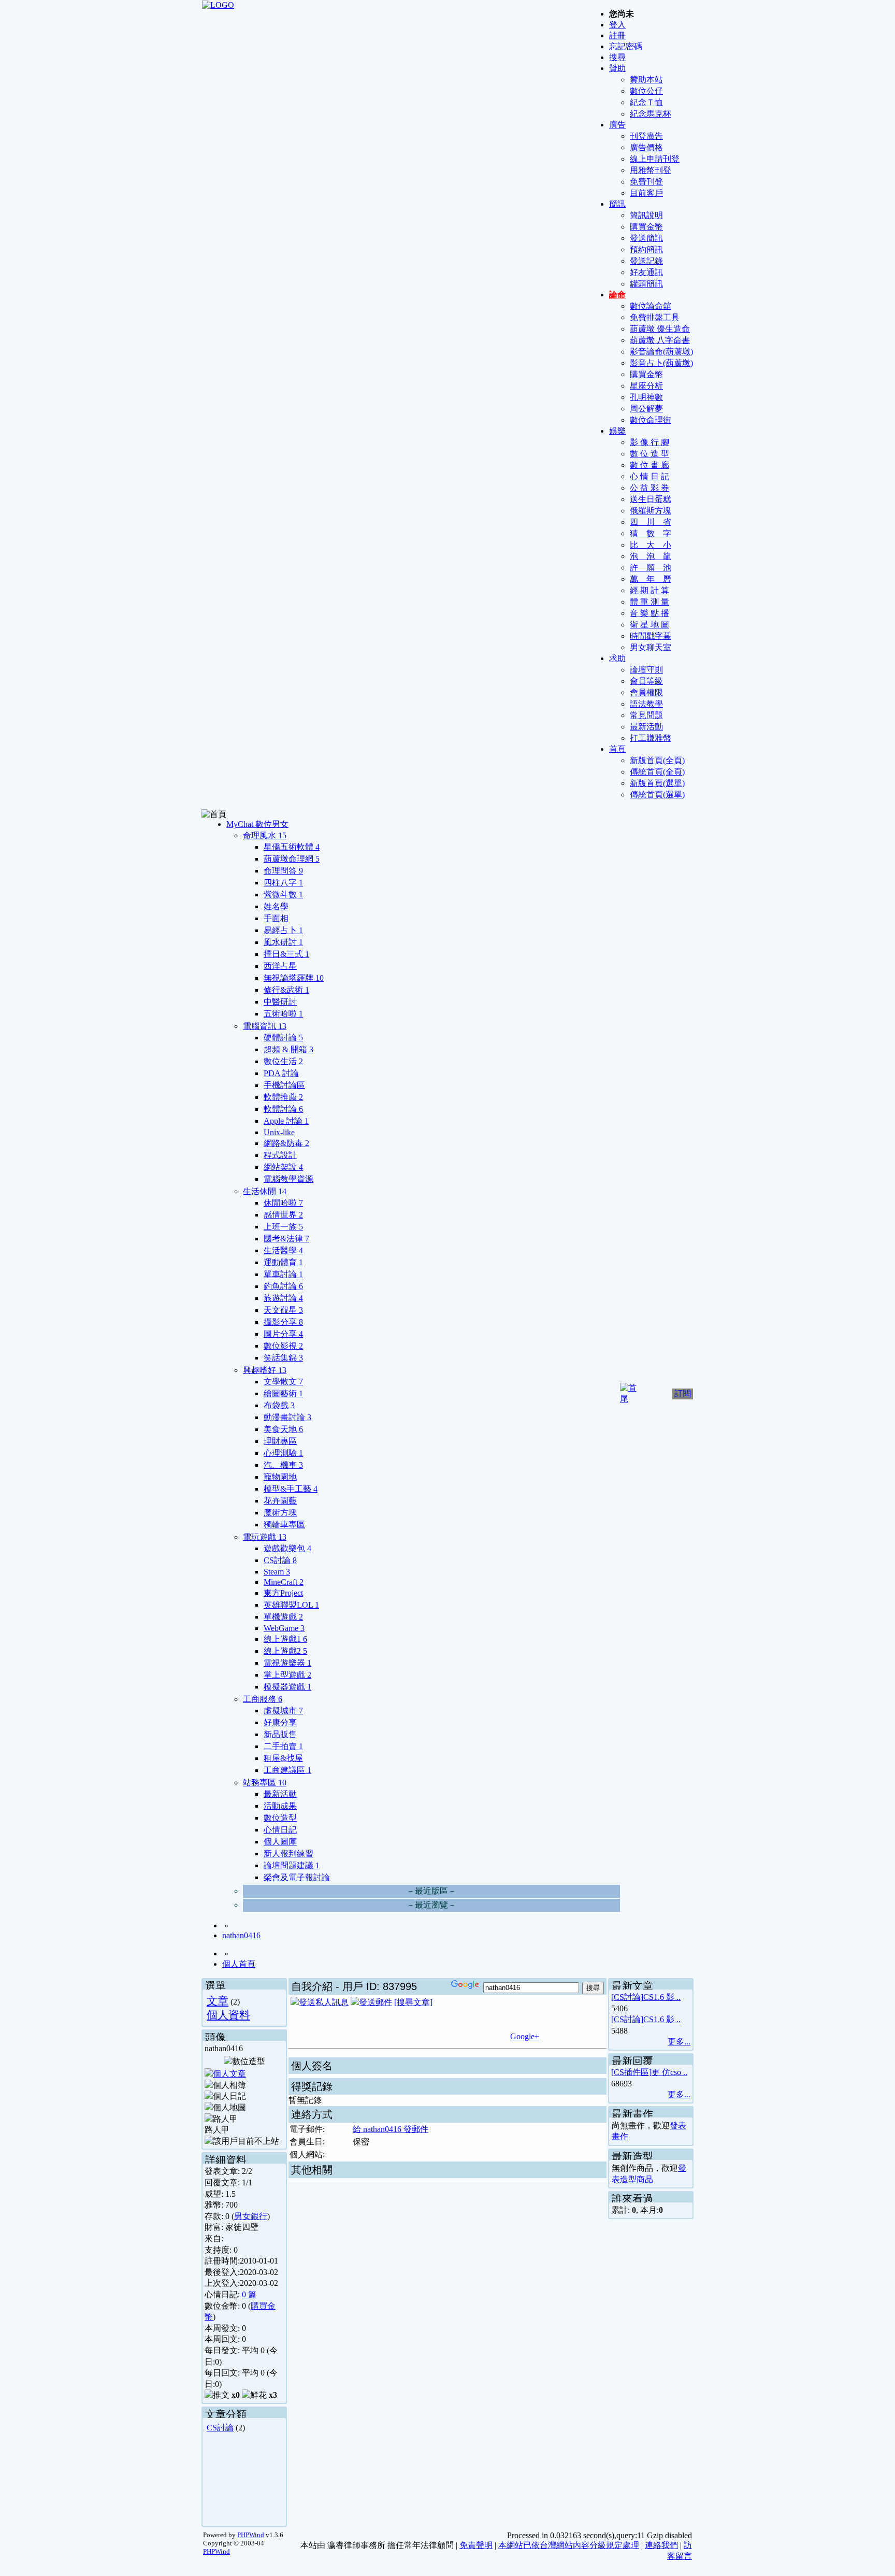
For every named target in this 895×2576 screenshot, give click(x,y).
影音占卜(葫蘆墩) (661, 363)
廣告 (617, 125)
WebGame (284, 1628)
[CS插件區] (631, 2072)
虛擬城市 (283, 1711)
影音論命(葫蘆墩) (661, 352)
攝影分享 (283, 1322)
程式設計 (280, 1155)
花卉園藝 (280, 1501)
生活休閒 (265, 1191)
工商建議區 (287, 1770)
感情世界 (283, 1215)
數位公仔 (646, 91)
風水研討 (283, 942)
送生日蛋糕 (651, 499)
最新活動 (646, 727)
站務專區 (265, 1783)
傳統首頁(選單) (657, 795)
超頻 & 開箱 (288, 1049)
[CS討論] (627, 1997)
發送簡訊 (646, 238)
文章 (218, 2001)
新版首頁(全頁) (657, 760)
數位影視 (283, 1346)
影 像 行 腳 (649, 442)
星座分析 (646, 386)
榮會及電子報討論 (297, 1877)
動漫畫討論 (287, 1417)
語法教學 (646, 704)
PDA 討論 (281, 1073)
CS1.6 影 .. (662, 1997)
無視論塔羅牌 (294, 978)
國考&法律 (286, 1239)
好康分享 (280, 1722)
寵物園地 (280, 1477)
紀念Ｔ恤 (646, 102)
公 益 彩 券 (649, 488)
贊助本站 (646, 80)
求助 (617, 658)
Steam (277, 1572)
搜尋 (617, 57)
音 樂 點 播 (649, 613)
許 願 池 (651, 568)
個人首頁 (239, 1964)
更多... (679, 2042)
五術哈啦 (283, 1014)
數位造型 (280, 1818)
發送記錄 (646, 261)
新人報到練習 (288, 1854)
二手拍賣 (283, 1746)
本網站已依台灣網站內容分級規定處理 (569, 2545)
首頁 (617, 749)
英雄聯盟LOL (291, 1605)
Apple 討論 (286, 1121)
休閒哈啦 (283, 1203)
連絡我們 (661, 2545)
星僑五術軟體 (292, 847)
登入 (617, 25)
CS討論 (280, 1560)
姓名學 (276, 906)
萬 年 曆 (651, 579)
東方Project (283, 1593)
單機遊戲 (283, 1617)
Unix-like (279, 1132)
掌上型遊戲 (287, 1675)
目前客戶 (646, 193)
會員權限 (646, 692)
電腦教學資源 (288, 1179)
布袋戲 (279, 1405)
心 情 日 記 (649, 476)
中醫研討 (280, 1002)
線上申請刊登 (655, 159)
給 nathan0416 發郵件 (391, 2129)
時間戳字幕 (651, 636)
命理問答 (283, 871)
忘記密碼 (626, 46)
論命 (617, 295)
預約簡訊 (646, 249)
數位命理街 (651, 420)
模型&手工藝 (291, 1489)
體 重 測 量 (649, 602)
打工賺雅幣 (651, 738)
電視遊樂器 (287, 1663)
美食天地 (283, 1429)
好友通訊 (646, 272)
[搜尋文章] (413, 2002)
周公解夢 (646, 409)
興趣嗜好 (265, 1370)
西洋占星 (280, 966)
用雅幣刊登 (651, 170)
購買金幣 (646, 227)
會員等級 (646, 681)
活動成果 (280, 1806)
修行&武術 (286, 990)
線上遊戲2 (285, 1651)
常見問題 (646, 715)
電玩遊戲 (265, 1537)
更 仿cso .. (669, 2072)
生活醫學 (283, 1250)
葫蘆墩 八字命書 (660, 340)
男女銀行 (251, 2216)
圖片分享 (283, 1334)
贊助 (617, 68)
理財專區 (280, 1441)
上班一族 (283, 1227)
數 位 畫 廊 (649, 465)
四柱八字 (283, 883)
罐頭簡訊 (646, 284)
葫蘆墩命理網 (292, 859)
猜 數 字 (651, 533)
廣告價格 (646, 147)
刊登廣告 (646, 136)
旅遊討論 (283, 1298)
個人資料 (228, 2015)
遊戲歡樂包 (287, 1548)
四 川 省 (651, 522)
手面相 (276, 918)
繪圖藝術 (283, 1393)
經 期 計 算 (649, 590)
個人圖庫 (280, 1842)
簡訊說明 (646, 215)
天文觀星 (283, 1310)
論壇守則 (646, 670)
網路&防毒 (286, 1143)
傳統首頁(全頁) (657, 772)
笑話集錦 (283, 1358)
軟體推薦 (283, 1097)
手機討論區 (284, 1085)
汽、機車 (283, 1465)
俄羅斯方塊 (651, 511)
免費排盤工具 (655, 317)
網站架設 (283, 1167)
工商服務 (263, 1699)
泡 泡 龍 (651, 556)
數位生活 (283, 1061)
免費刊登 (646, 182)
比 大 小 (651, 545)
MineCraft (284, 1582)
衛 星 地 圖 (649, 625)
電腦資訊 (265, 1026)
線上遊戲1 (285, 1639)
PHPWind (251, 2535)
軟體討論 (283, 1109)
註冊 (617, 35)
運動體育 (283, 1262)
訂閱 (683, 1393)
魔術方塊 (280, 1513)
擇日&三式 (286, 954)
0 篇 (249, 2294)
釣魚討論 (283, 1286)
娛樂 (617, 431)
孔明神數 (646, 397)
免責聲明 (476, 2545)
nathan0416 (241, 1935)
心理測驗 (283, 1453)
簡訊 (617, 204)
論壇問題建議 (292, 1865)
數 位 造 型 (649, 454)
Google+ (525, 2036)
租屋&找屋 (283, 1758)
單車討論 (283, 1274)
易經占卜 (283, 930)
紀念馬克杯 (651, 114)
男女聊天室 (651, 647)
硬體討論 (283, 1037)
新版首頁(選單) (657, 783)
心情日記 (280, 1830)
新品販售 (280, 1734)
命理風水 (265, 835)
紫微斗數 (283, 895)
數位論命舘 (651, 306)
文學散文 (283, 1382)
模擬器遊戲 (287, 1687)
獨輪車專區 (284, 1525)
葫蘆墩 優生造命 (660, 329)
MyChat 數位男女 (257, 824)
